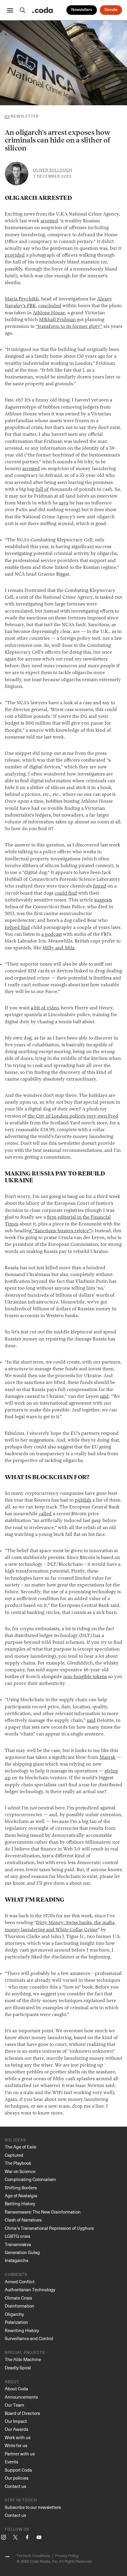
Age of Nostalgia (21, 2195)
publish (83, 1500)
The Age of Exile (21, 2147)
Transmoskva (18, 2244)
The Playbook (18, 2163)
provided (15, 255)
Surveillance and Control (29, 2338)
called (45, 1514)
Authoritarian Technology (30, 2290)
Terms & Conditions (33, 2555)
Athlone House (49, 313)
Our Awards (16, 2429)
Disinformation (19, 2306)
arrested (49, 221)
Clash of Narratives (23, 2220)
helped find (17, 928)
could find (66, 893)
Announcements (21, 2397)
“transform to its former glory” (69, 327)
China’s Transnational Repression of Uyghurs (49, 2228)
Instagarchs (16, 2260)
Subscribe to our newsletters (33, 2507)
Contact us (15, 2486)
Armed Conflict (20, 2282)
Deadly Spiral (18, 2368)
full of (42, 490)
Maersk (108, 1758)
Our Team (14, 2405)
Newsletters (82, 10)
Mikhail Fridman (57, 320)
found (100, 886)
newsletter (25, 117)
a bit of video (45, 1008)
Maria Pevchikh (22, 299)
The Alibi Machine (23, 2359)
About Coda (16, 2389)
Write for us (16, 2445)
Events (11, 2462)
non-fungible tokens (85, 1677)
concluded (50, 306)
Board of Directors (22, 2413)
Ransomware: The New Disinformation (43, 2212)
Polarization (16, 2322)
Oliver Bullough (53, 170)
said (104, 1397)
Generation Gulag (22, 2252)
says (64, 503)
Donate (111, 10)
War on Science (20, 2171)
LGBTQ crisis (17, 2236)
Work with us (18, 2437)
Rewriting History (22, 2330)
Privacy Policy (67, 2555)
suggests (103, 900)
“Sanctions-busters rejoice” (61, 1231)
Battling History (20, 2203)
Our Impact (16, 2421)
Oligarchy (14, 2314)
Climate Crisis (18, 2298)
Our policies (17, 2478)
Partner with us (20, 2454)
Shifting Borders (21, 2188)
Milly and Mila (58, 948)
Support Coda (18, 2470)
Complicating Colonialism (30, 2179)
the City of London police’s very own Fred (73, 1116)
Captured (14, 2155)
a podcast (52, 935)
